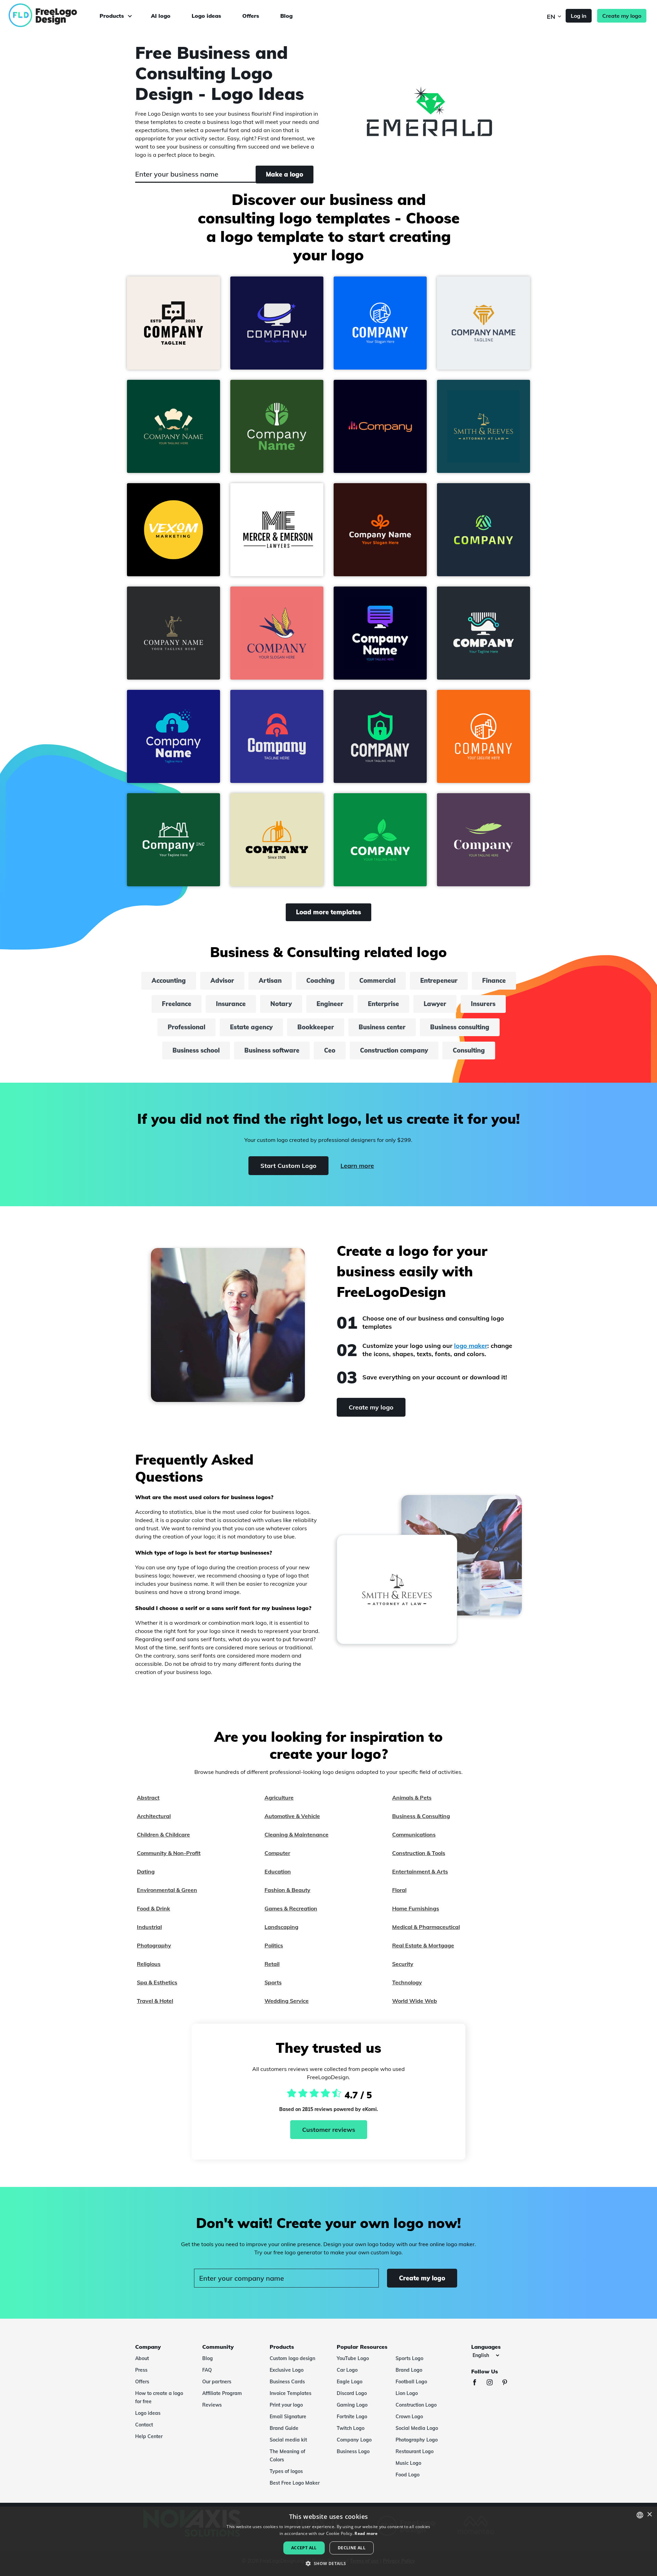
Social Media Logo (417, 2428)
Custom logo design (292, 2358)
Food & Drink (153, 1908)
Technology (407, 1982)
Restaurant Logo (415, 2451)
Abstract (148, 1798)
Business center (382, 1027)
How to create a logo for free (159, 2397)
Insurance (231, 1004)
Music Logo (408, 2463)
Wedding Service (287, 2001)
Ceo (330, 1050)
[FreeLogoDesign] (73, 15)
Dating (146, 1871)
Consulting (469, 1050)
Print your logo (286, 2405)
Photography (154, 1945)
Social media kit (288, 2440)
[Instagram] (493, 2383)
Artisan (270, 981)
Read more (366, 2533)
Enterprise (383, 1004)
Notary (281, 1004)
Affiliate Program (222, 2393)
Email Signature (288, 2417)
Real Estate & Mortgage (423, 1945)
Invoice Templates (291, 2393)
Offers (251, 16)
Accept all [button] (304, 2548)
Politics (274, 1945)
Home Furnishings (416, 1908)
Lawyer (435, 1004)
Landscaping (281, 1927)
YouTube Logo (353, 2358)
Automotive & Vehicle (292, 1816)
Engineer (330, 1004)
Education (278, 1871)
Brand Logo (409, 2370)
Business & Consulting (421, 1816)
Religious (149, 1964)
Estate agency (251, 1027)
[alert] (328, 2541)
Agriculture (279, 1798)
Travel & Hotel (155, 2001)
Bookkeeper (316, 1027)
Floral (399, 1890)
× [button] (649, 2515)
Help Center (149, 2436)
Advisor (222, 981)
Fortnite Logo (352, 2417)
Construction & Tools (419, 1853)
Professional (186, 1027)
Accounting (169, 981)
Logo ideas (206, 16)
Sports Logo (409, 2358)
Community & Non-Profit (169, 1853)
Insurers (483, 1004)
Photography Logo (417, 2440)
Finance (494, 981)
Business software (272, 1050)
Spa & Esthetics (157, 1982)
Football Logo (411, 2382)
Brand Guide (284, 2428)
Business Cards (287, 2382)
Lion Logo (407, 2393)
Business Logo (353, 2451)
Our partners (217, 2382)
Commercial (377, 981)
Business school (196, 1050)
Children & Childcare (163, 1834)
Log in (579, 16)
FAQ (207, 2370)
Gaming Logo (352, 2405)
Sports (273, 1982)
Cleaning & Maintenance (297, 1834)
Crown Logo (409, 2417)
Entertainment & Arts (420, 1871)
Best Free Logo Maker (295, 2483)
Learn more (357, 1166)
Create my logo (622, 16)
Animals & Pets (412, 1798)
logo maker (471, 1346)
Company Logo (354, 2440)
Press (141, 2370)
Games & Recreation (291, 1908)
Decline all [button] (352, 2548)
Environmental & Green (167, 1890)
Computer (277, 1853)
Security (403, 1964)
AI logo (161, 16)
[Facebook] (478, 2383)
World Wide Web (415, 2001)
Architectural (154, 1816)
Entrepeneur (439, 981)
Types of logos (286, 2471)
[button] (173, 323)
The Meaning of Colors (287, 2456)
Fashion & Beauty (287, 1890)
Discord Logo (352, 2393)
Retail (272, 1964)
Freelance (177, 1004)
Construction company (394, 1050)
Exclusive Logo (287, 2370)
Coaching (320, 981)
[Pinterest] (508, 2383)
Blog (286, 16)
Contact (144, 2425)
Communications (414, 1834)
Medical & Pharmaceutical (426, 1927)
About (142, 2358)
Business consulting (460, 1027)
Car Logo (347, 2370)
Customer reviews (329, 2130)
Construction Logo (416, 2405)
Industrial (149, 1927)
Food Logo (408, 2475)
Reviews (212, 2405)
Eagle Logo (350, 2382)
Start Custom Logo (288, 1166)
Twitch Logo (351, 2428)
